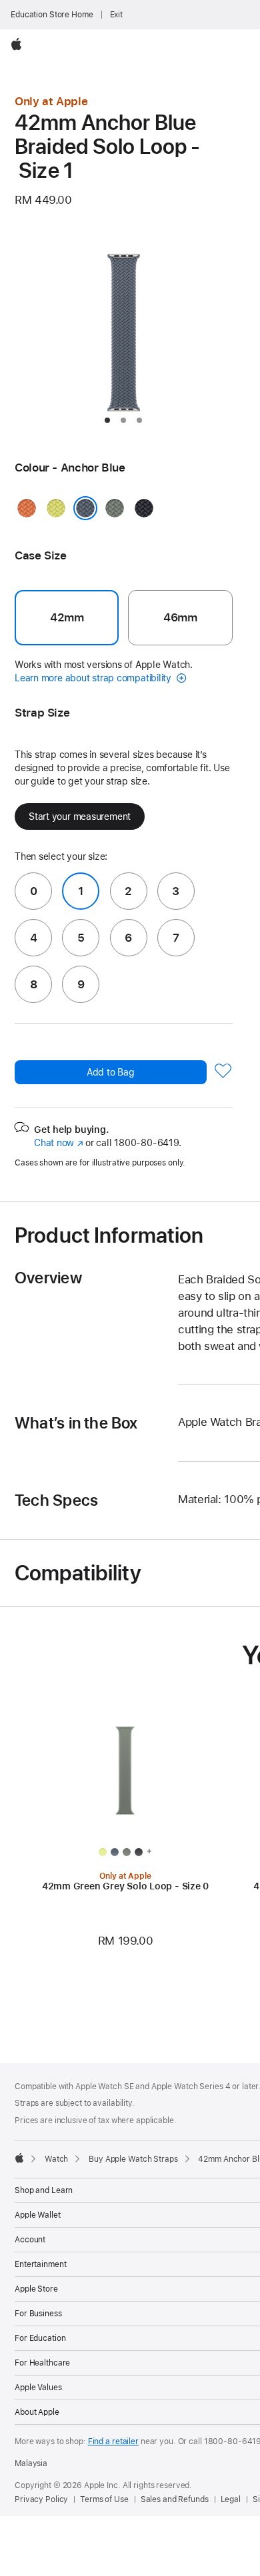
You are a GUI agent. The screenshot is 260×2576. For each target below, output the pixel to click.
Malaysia (31, 2463)
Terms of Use (104, 2499)
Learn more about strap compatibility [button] (94, 678)
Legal (231, 2499)
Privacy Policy (41, 2499)
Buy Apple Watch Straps (133, 2159)
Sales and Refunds (175, 2499)
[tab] (107, 420)
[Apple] (19, 2158)
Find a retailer (113, 2441)
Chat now (58, 1143)
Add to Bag (111, 1072)
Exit (117, 15)
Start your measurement (80, 816)
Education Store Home (52, 15)
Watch (56, 2159)
